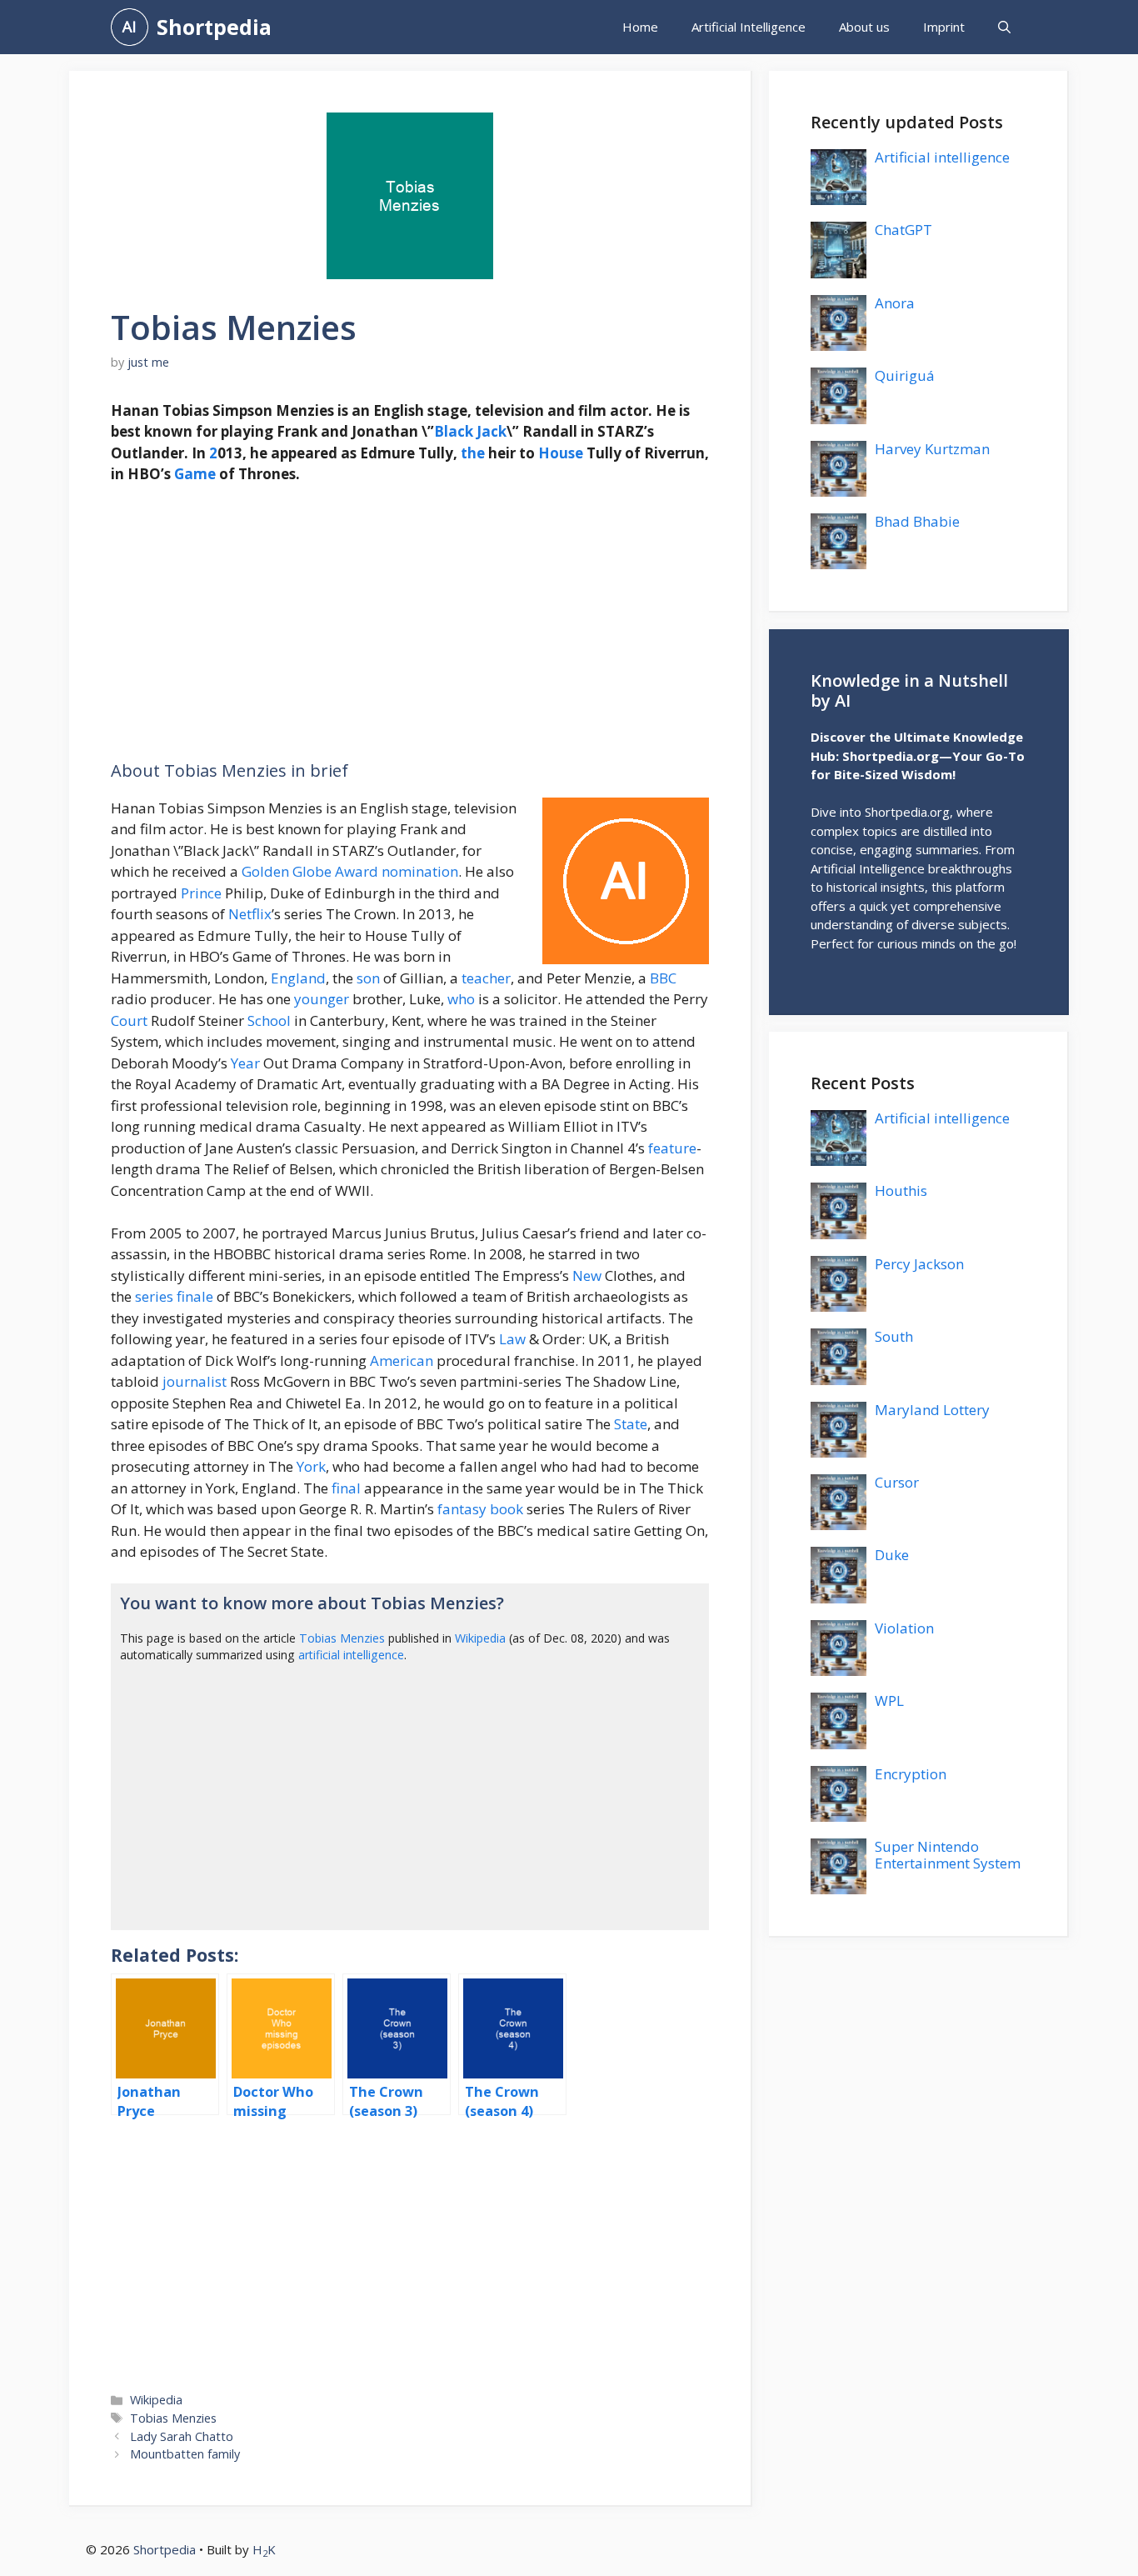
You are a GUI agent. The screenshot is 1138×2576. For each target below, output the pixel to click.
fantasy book (480, 1509)
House (561, 453)
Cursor (897, 1482)
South (894, 1336)
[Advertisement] (410, 623)
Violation (904, 1628)
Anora (895, 303)
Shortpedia (214, 27)
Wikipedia (480, 1638)
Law (512, 1339)
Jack (492, 431)
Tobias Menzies (342, 1638)
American (402, 1361)
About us (864, 27)
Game (195, 474)
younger (322, 999)
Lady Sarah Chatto (182, 2436)
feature (672, 1148)
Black (454, 431)
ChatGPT (903, 230)
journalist (195, 1381)
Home (640, 27)
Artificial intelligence (942, 157)
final (346, 1488)
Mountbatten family (185, 2454)
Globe (312, 871)
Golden (265, 871)
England (298, 978)
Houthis (901, 1190)
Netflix (250, 914)
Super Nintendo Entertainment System (948, 1855)
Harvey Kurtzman (932, 449)
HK (264, 2549)
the (473, 453)
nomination (420, 871)
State (631, 1424)
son (368, 978)
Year (245, 1063)
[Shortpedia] (130, 27)
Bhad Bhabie (917, 521)
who (461, 999)
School (269, 1020)
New (587, 1275)
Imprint (944, 27)
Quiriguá (905, 375)
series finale (174, 1296)
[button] (1004, 27)
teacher (486, 978)
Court (129, 1020)
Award (357, 871)
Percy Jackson (919, 1264)
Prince (201, 893)
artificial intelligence (351, 1655)
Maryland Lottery (932, 1410)
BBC (663, 978)
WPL (889, 1701)
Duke (892, 1555)
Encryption (911, 1774)
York (311, 1466)
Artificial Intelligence (749, 27)
